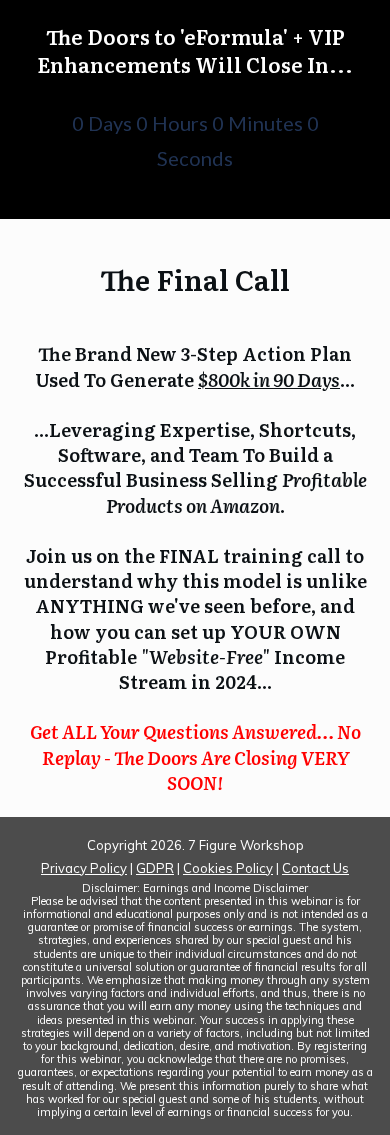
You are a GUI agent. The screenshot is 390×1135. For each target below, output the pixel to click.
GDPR (155, 868)
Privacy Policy (84, 868)
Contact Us (315, 868)
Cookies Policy (228, 868)
